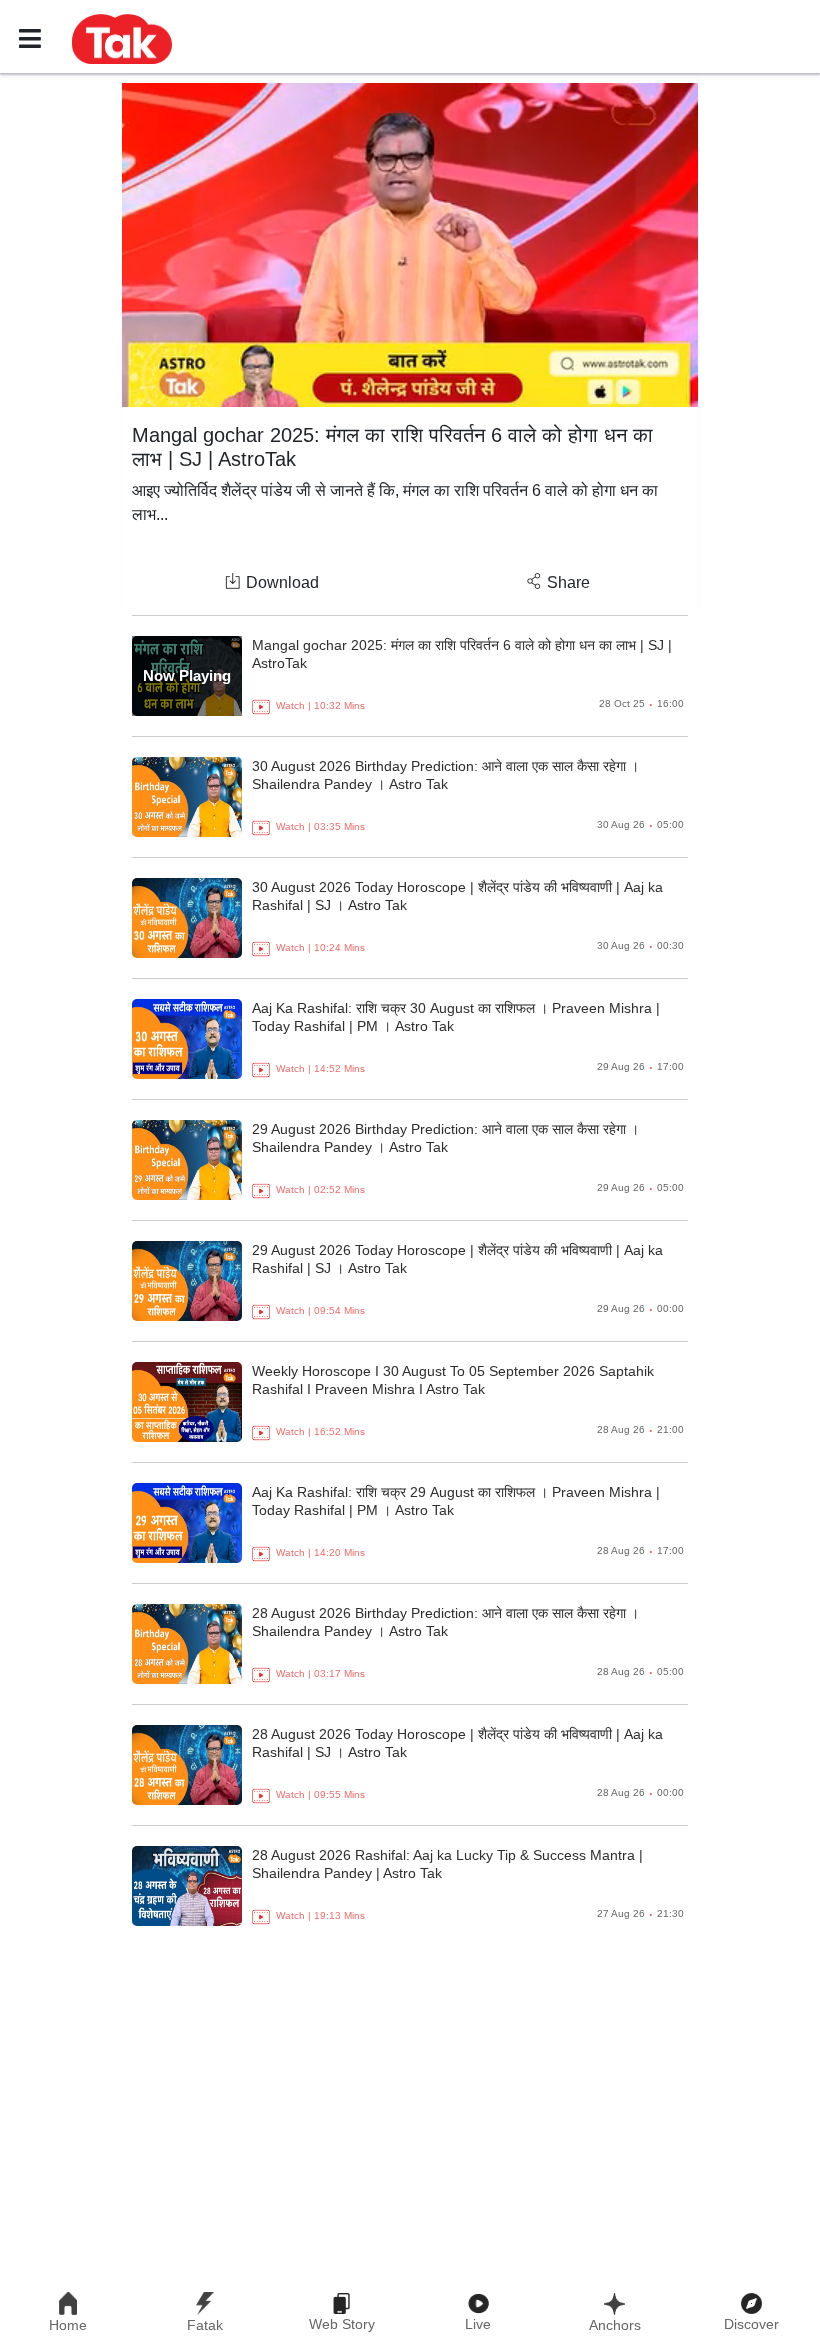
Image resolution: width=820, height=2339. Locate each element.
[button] (122, 38)
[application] (410, 245)
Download (282, 582)
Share (568, 582)
